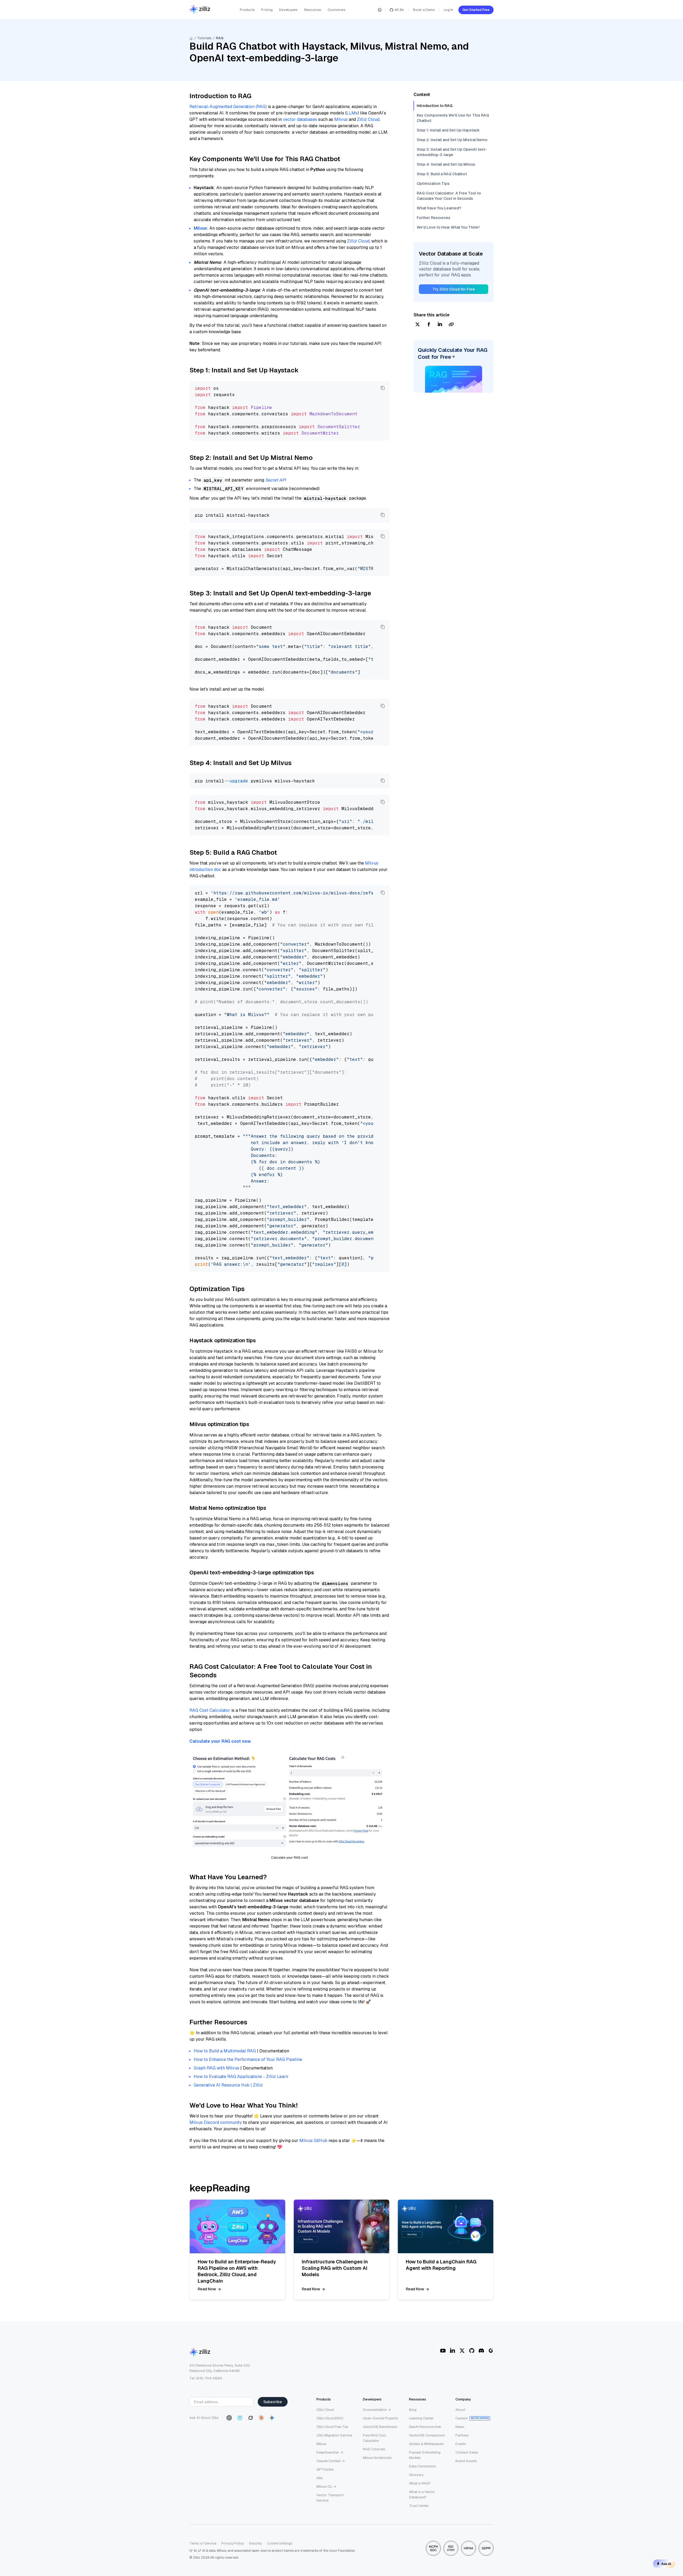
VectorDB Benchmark (380, 2427)
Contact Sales (467, 2452)
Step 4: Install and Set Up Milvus (446, 164)
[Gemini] (272, 2418)
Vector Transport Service (330, 2498)
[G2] (491, 2351)
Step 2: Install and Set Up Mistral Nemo (452, 140)
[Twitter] (462, 2351)
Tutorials (204, 38)
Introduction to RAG (435, 106)
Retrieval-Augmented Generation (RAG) (228, 107)
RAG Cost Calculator (210, 1710)
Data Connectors (422, 2466)
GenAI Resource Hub (425, 2427)
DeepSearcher (328, 2452)
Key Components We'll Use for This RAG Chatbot (453, 118)
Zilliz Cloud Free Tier (332, 2427)
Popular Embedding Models (425, 2455)
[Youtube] (443, 2351)
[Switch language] (380, 10)
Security (255, 2543)
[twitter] (418, 325)
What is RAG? (420, 2483)
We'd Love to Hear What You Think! (448, 227)
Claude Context (329, 2461)
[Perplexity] (240, 2418)
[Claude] (261, 2418)
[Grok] (251, 2418)
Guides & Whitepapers (426, 2444)
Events (461, 2444)
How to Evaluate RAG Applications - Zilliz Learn (241, 2077)
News (460, 2427)
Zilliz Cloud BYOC (330, 2418)
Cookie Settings (280, 2543)
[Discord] (481, 2351)
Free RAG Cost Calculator (374, 2438)
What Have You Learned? (439, 208)
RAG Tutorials (374, 2449)
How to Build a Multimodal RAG (225, 2051)
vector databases (300, 119)
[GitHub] (472, 2351)
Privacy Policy (233, 2543)
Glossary (416, 2475)
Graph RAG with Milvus (217, 2068)
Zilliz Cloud (368, 119)
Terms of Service (203, 2543)
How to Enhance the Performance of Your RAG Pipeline (248, 2059)
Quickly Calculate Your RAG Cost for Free (453, 353)
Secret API (275, 480)
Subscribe (273, 2402)
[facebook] (429, 325)
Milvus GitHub (313, 2141)
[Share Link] (451, 325)
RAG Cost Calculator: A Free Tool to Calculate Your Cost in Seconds (449, 196)
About (460, 2410)
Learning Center (421, 2418)
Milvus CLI (324, 2487)
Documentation (375, 2410)
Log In (448, 10)
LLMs (352, 113)
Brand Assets (466, 2461)
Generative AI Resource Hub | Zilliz (228, 2085)
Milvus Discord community (216, 2122)
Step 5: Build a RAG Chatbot (442, 174)
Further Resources (434, 218)
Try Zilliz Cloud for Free (454, 289)
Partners (462, 2435)
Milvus (341, 119)
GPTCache (325, 2469)
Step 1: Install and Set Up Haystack (448, 130)
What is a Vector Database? (422, 2495)
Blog (413, 2410)
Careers (462, 2418)
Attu (320, 2478)
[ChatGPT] (229, 2418)
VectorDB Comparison (427, 2435)
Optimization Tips (433, 184)
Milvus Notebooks (377, 2458)
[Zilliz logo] (200, 10)
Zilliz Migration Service (334, 2435)
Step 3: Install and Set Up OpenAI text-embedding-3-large (452, 152)
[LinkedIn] (452, 2351)
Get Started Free (476, 10)
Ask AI (666, 2564)
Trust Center (419, 2506)
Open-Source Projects (380, 2418)
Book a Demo (424, 10)
